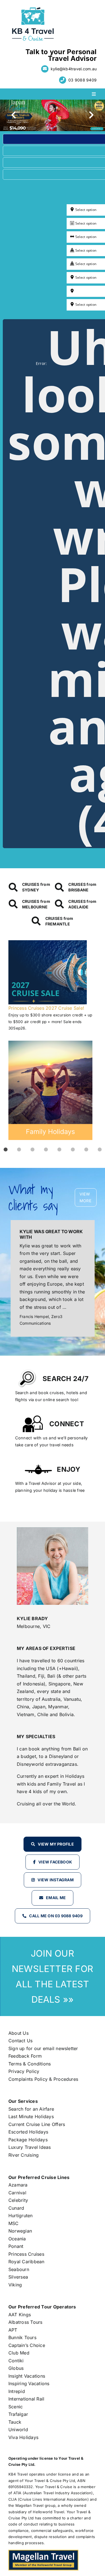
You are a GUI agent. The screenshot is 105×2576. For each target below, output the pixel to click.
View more (85, 1197)
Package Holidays (28, 2140)
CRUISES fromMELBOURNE (36, 904)
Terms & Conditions (30, 2064)
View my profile (56, 1844)
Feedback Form (25, 2056)
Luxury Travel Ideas (30, 2147)
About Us (18, 2033)
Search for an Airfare (31, 2109)
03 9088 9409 (82, 80)
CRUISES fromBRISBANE (82, 887)
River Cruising (24, 2155)
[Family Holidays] (50, 1090)
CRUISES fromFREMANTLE (59, 921)
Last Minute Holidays (31, 2116)
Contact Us (20, 2041)
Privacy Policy (24, 2071)
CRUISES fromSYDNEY (36, 887)
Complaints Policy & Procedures (43, 2079)
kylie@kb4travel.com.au (74, 69)
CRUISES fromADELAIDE (82, 904)
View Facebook (55, 1862)
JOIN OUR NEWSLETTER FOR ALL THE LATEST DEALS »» (53, 1976)
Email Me (56, 1898)
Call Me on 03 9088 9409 (56, 1916)
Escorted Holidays (28, 2132)
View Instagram (55, 1880)
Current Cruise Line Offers (37, 2124)
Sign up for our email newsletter (43, 2048)
